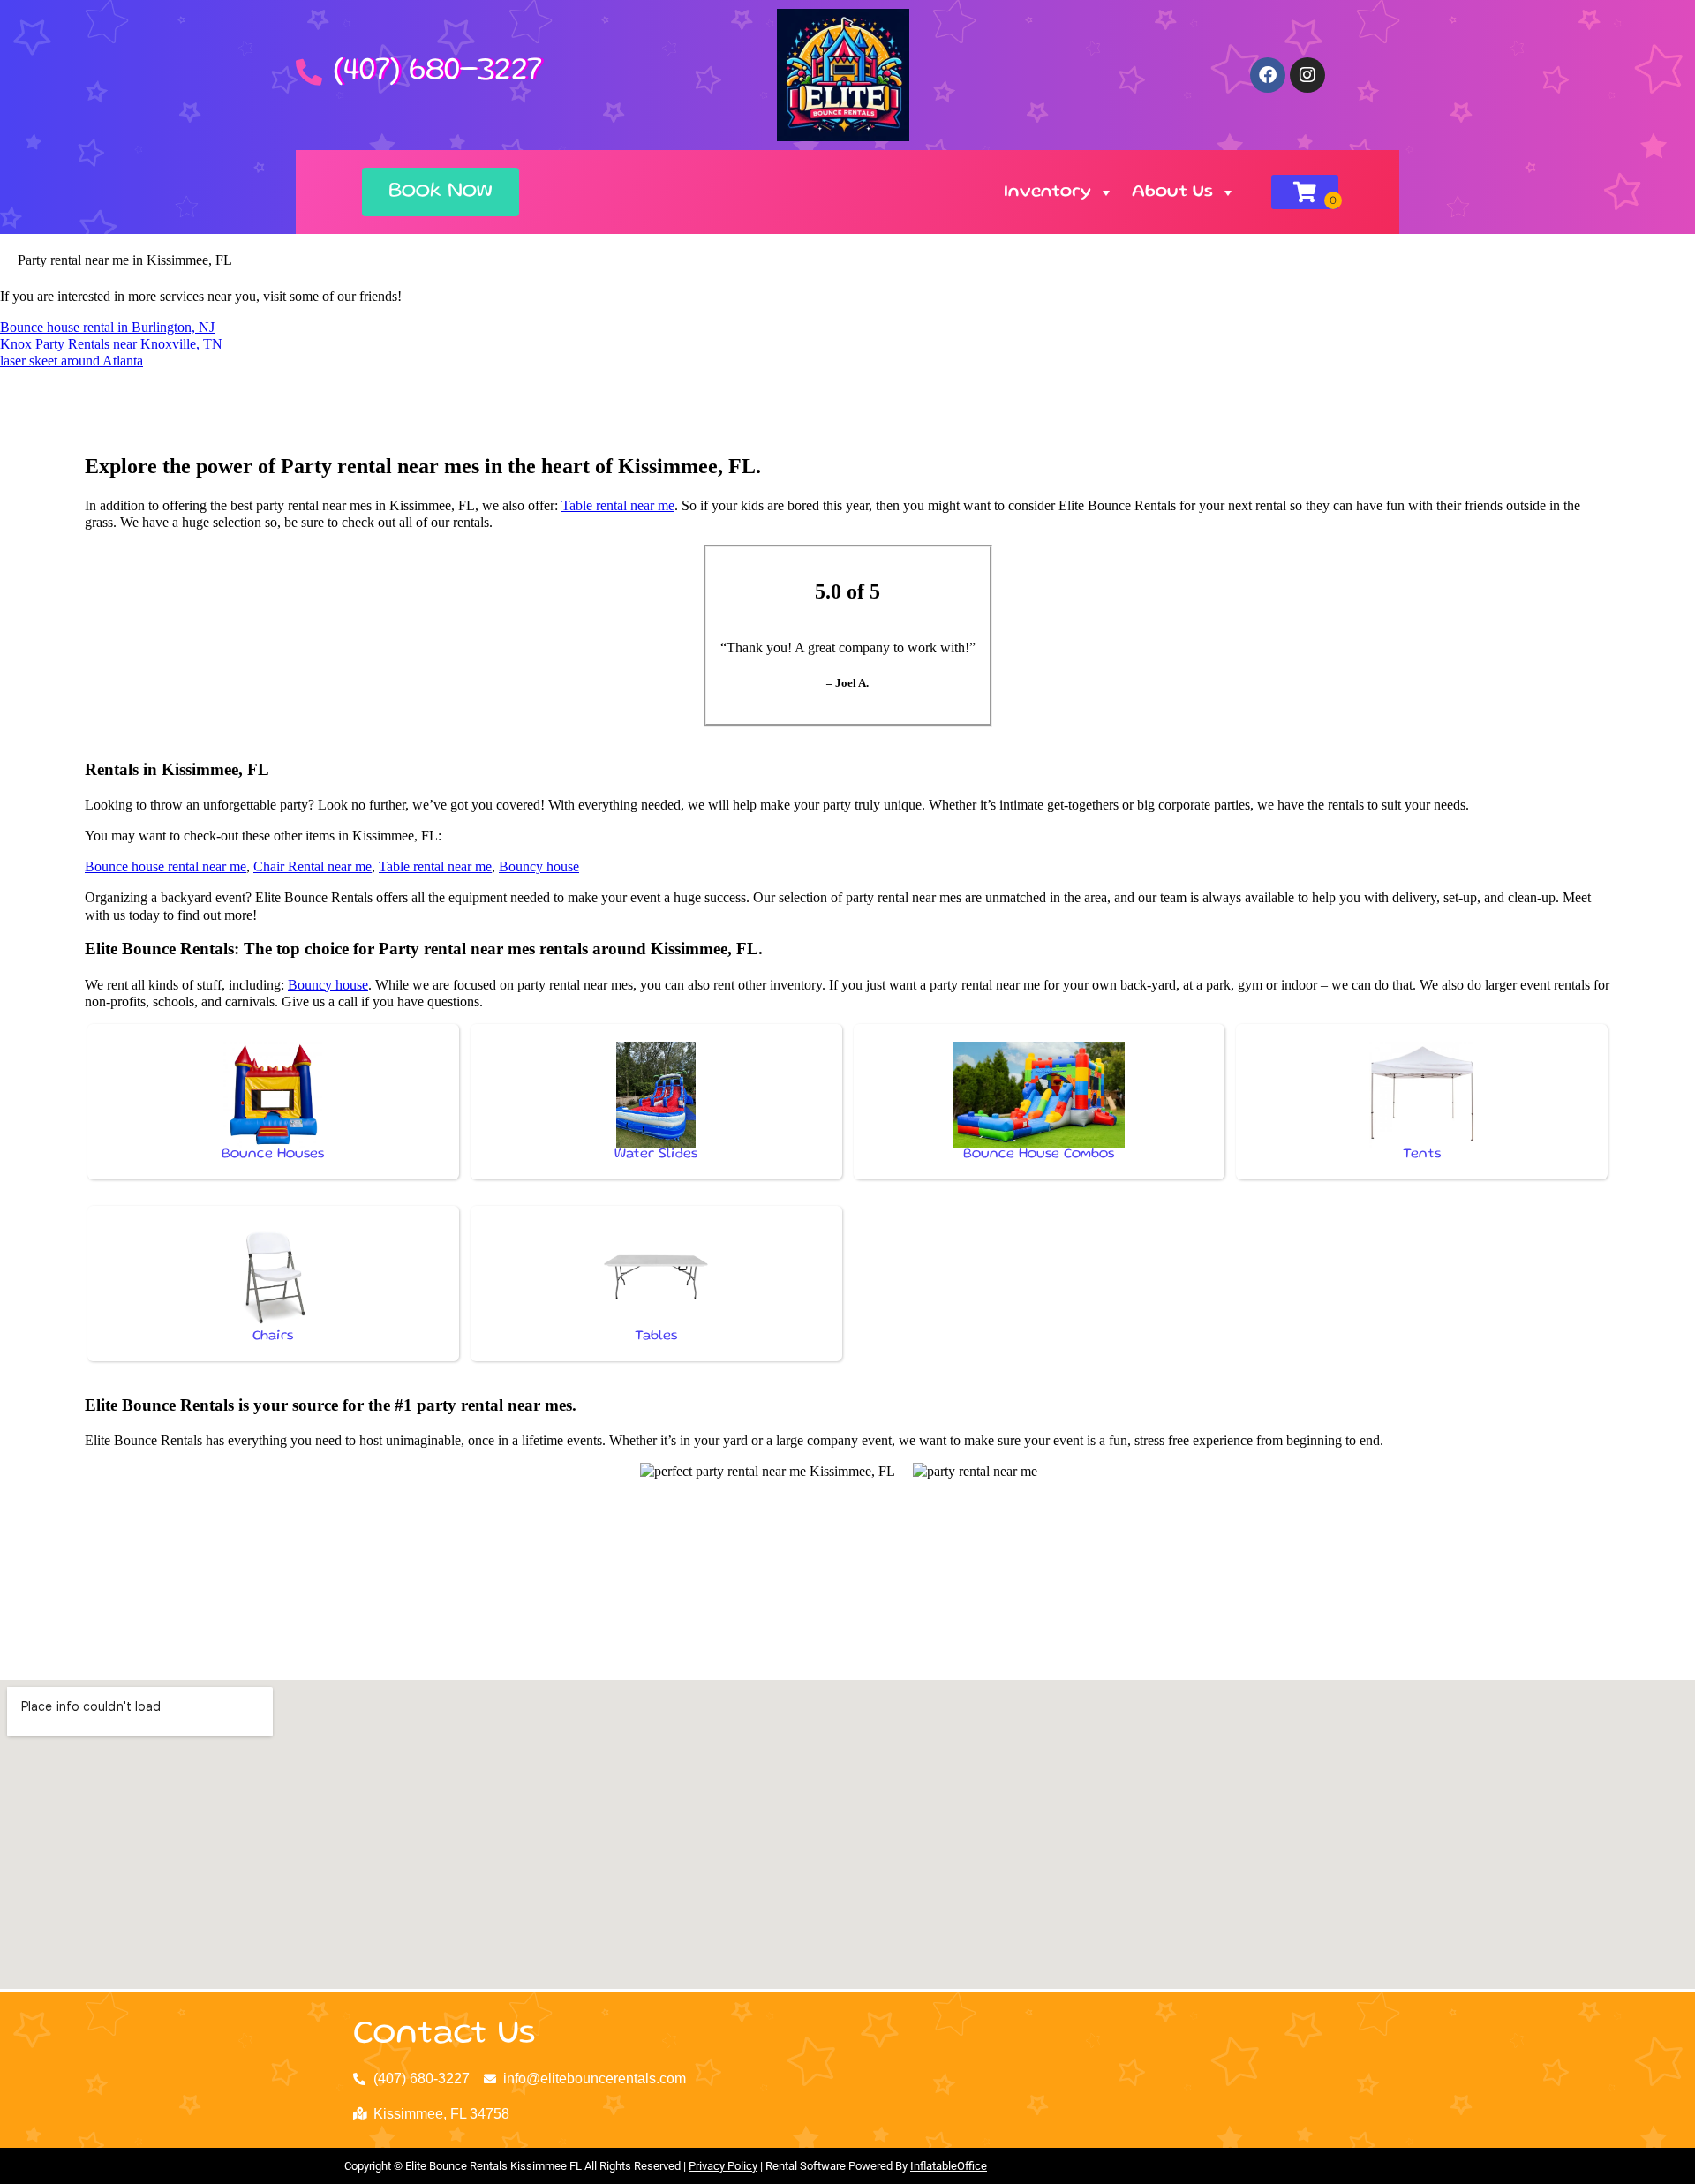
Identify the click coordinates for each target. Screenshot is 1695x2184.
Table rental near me (618, 505)
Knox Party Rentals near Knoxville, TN (111, 344)
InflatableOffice (949, 2166)
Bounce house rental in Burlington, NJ (107, 327)
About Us (1172, 192)
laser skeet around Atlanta (72, 361)
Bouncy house (539, 866)
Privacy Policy (723, 2166)
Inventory (1047, 192)
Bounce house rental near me (166, 866)
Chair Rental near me (313, 866)
